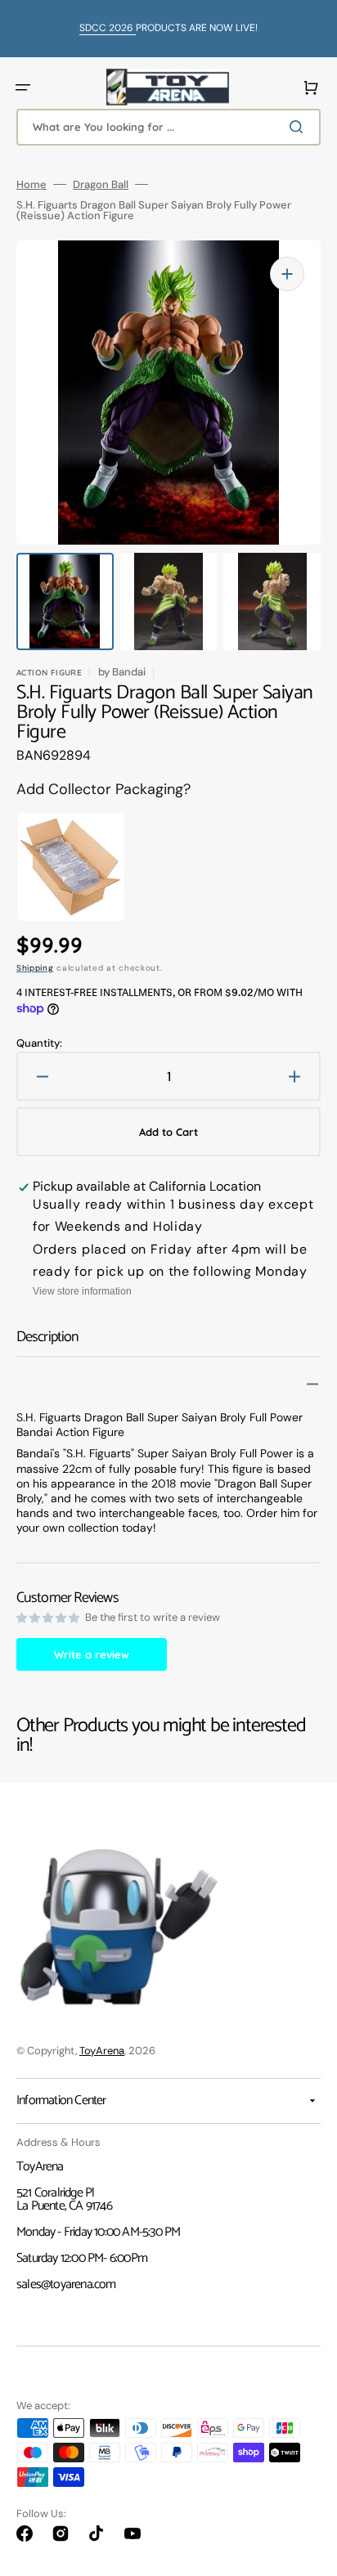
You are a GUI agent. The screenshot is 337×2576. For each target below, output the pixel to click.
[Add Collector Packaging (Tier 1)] (61, 867)
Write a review (92, 1654)
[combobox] (168, 127)
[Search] (299, 127)
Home (31, 184)
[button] (23, 88)
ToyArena (102, 2051)
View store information (82, 1291)
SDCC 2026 (108, 28)
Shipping (35, 968)
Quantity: (39, 1043)
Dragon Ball (101, 184)
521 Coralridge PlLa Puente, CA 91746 (64, 2199)
